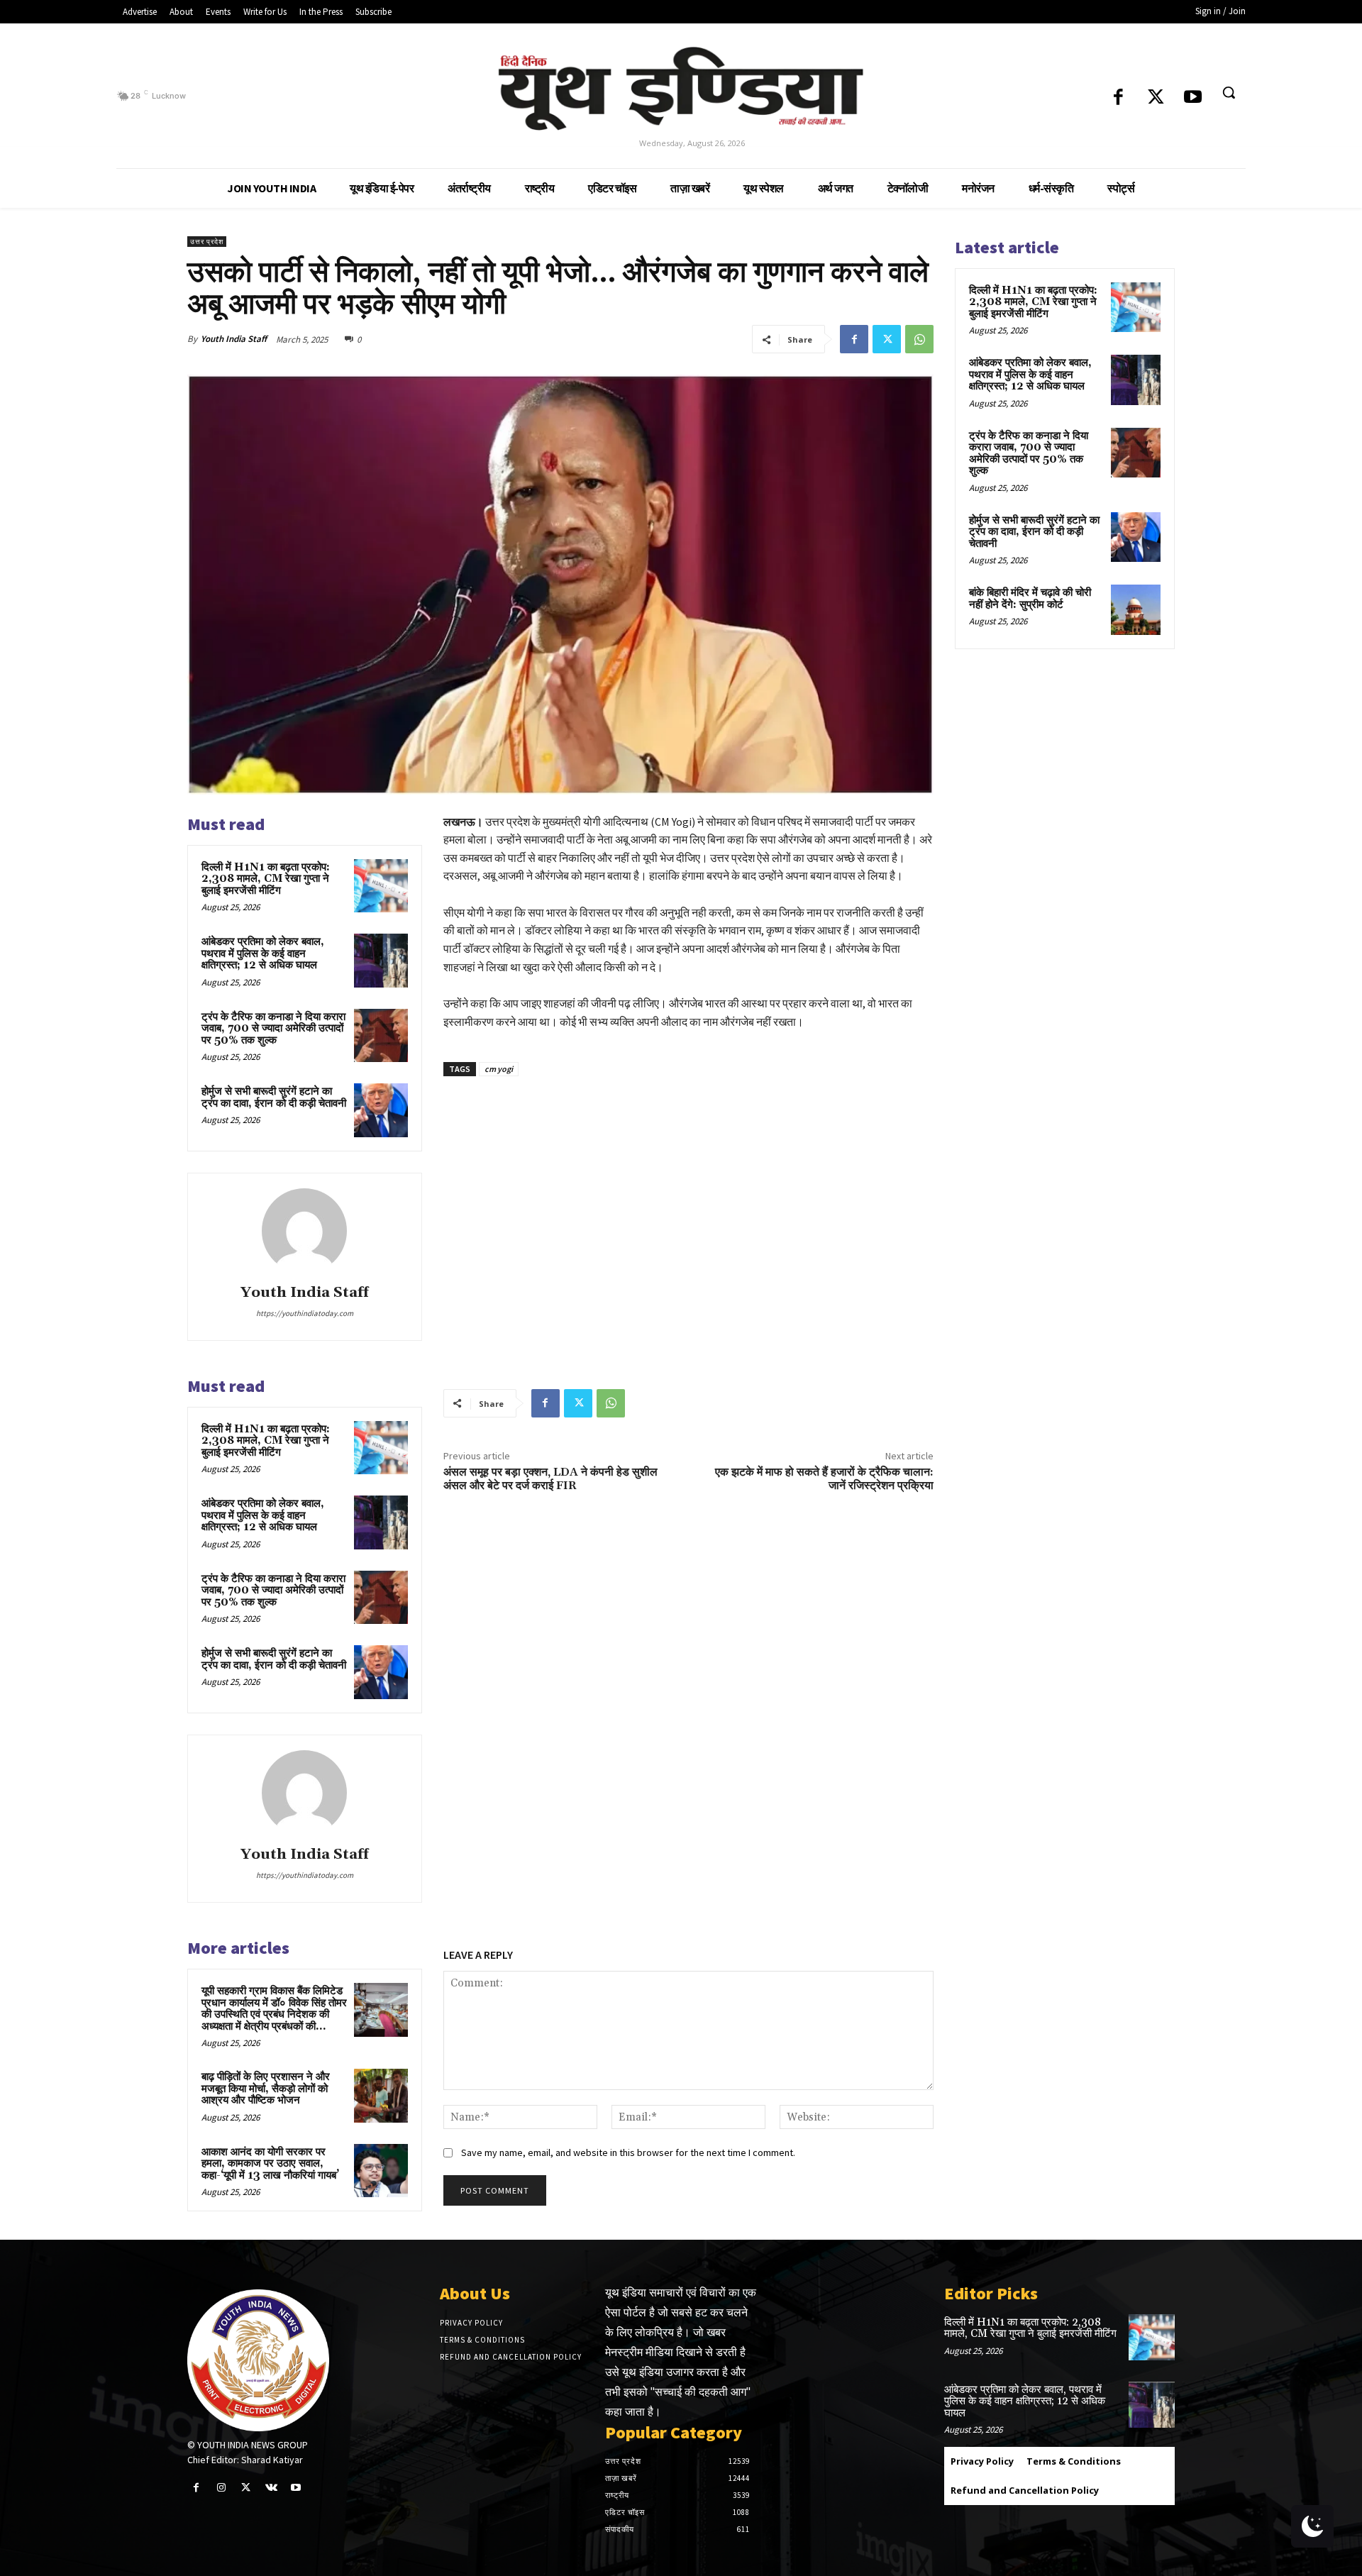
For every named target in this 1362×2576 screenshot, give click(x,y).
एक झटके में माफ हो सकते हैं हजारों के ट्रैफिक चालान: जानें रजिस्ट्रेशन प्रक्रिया (824, 1479)
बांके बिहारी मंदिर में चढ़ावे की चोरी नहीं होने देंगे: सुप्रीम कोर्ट (1030, 599)
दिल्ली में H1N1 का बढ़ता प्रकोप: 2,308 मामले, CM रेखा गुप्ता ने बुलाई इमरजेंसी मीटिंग (266, 879)
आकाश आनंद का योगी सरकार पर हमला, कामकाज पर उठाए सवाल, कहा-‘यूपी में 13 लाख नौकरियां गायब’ (270, 2164)
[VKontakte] (271, 2488)
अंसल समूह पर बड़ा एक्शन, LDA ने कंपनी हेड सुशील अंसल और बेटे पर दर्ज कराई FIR (550, 1479)
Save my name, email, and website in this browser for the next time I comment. (628, 2152)
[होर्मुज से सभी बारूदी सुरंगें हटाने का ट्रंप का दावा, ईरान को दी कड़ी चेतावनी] (381, 1110)
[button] (1229, 92)
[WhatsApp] (919, 339)
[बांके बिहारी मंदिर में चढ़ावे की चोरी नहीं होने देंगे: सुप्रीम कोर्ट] (1136, 609)
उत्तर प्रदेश (207, 242)
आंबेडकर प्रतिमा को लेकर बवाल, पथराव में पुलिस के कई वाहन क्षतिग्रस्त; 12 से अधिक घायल (263, 953)
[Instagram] (221, 2488)
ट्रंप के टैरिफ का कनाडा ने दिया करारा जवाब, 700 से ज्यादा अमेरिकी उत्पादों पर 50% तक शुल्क (273, 1029)
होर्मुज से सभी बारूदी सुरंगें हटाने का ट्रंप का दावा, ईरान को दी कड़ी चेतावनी (274, 1098)
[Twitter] (1156, 98)
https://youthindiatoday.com (305, 1313)
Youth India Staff (234, 339)
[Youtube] (1193, 98)
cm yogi (499, 1069)
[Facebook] (1118, 98)
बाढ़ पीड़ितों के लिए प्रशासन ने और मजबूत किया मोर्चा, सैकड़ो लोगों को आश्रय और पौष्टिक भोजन (266, 2089)
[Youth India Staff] (304, 1231)
